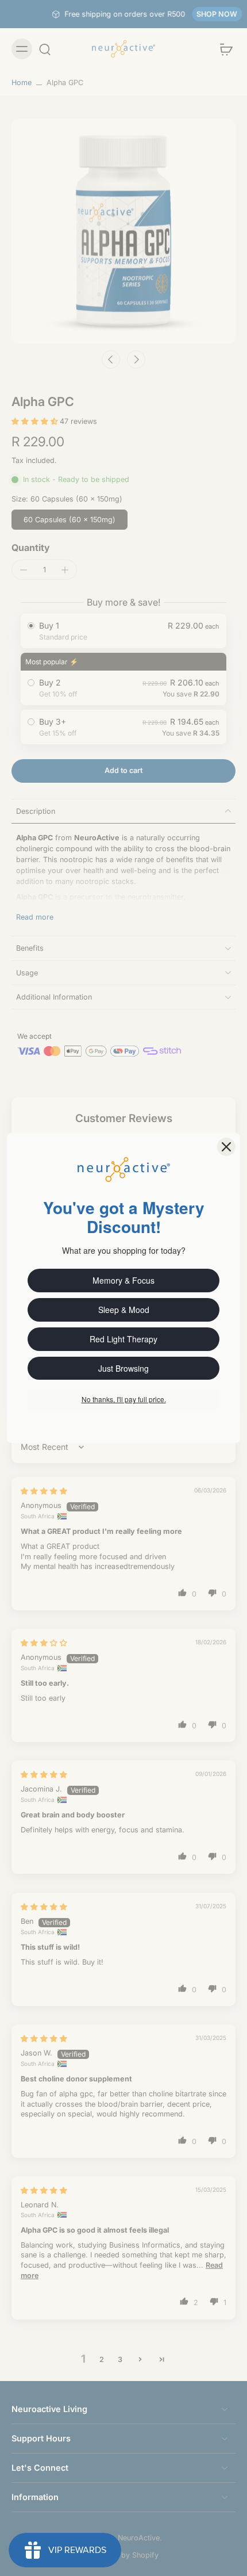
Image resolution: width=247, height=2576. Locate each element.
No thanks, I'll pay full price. (124, 1399)
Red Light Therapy (123, 1339)
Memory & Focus (123, 1280)
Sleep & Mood (124, 1310)
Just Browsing (123, 1368)
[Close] (226, 1147)
